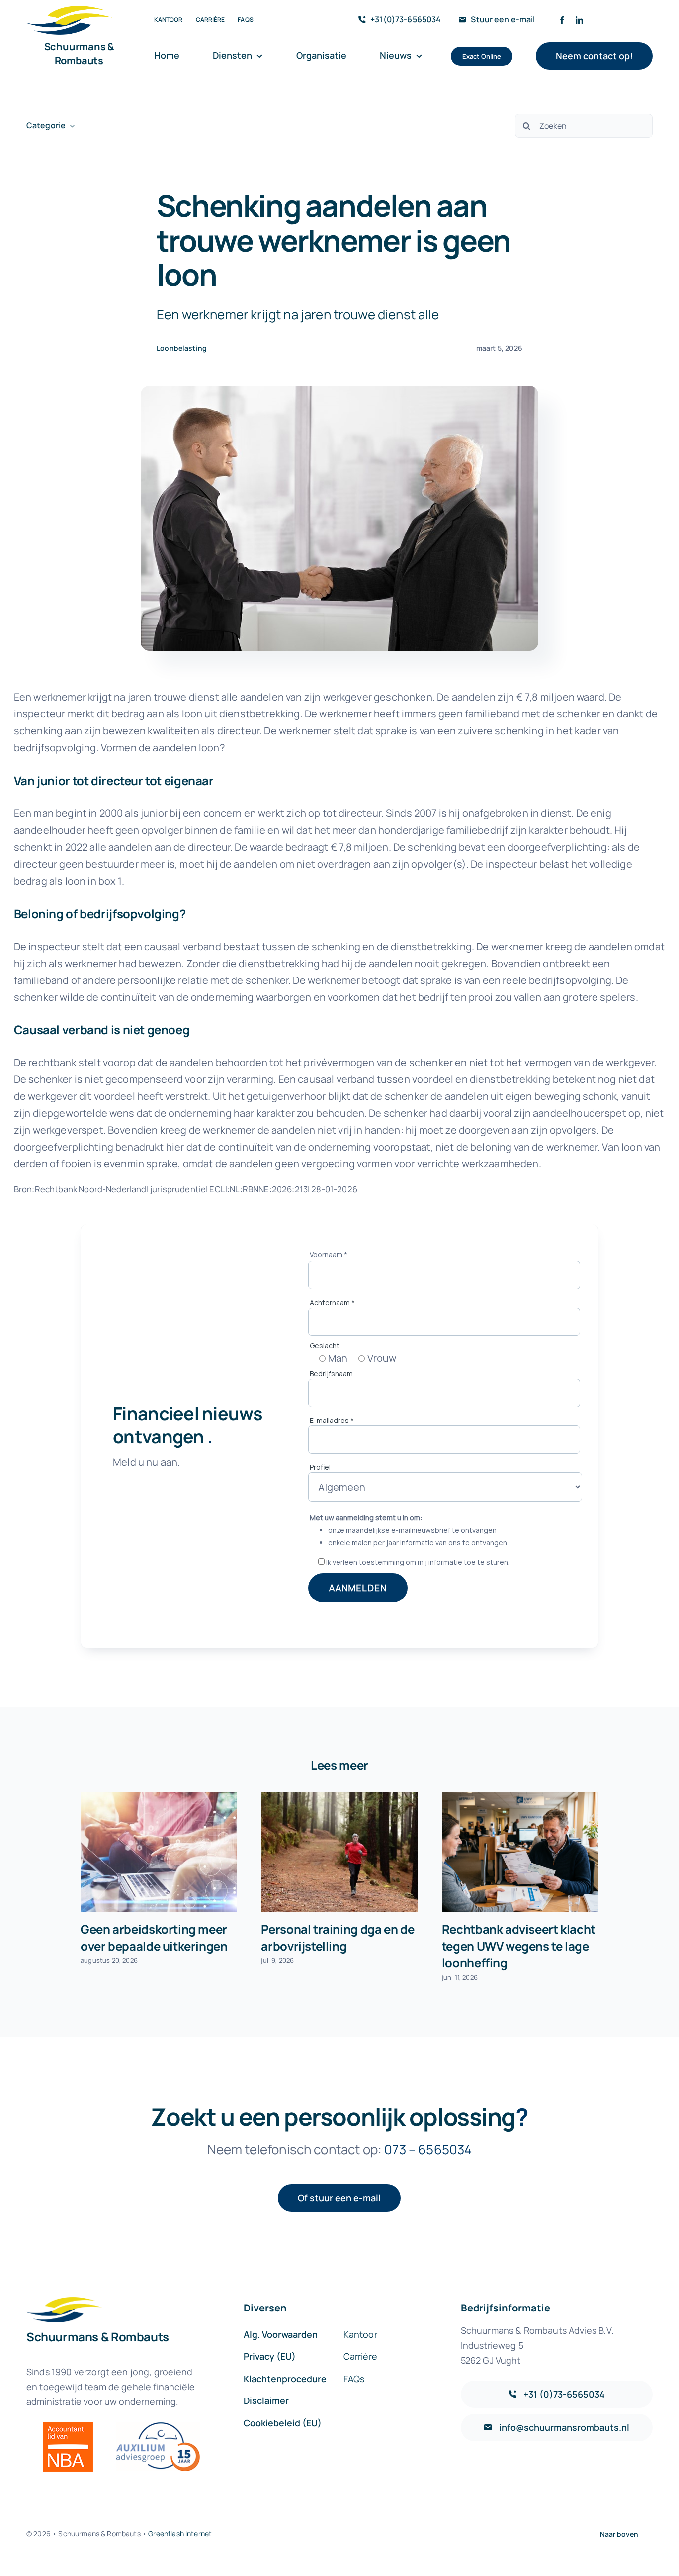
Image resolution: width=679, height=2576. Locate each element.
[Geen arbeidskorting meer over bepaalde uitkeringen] (159, 1853)
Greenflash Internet (180, 2533)
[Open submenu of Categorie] (70, 126)
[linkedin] (579, 20)
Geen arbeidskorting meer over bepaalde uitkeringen (154, 1937)
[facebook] (562, 20)
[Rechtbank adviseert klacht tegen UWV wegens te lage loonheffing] (520, 1853)
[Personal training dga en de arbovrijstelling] (339, 1853)
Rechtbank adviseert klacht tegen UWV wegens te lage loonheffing (519, 1946)
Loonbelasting (182, 348)
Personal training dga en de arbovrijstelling (338, 1937)
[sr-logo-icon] (69, 11)
